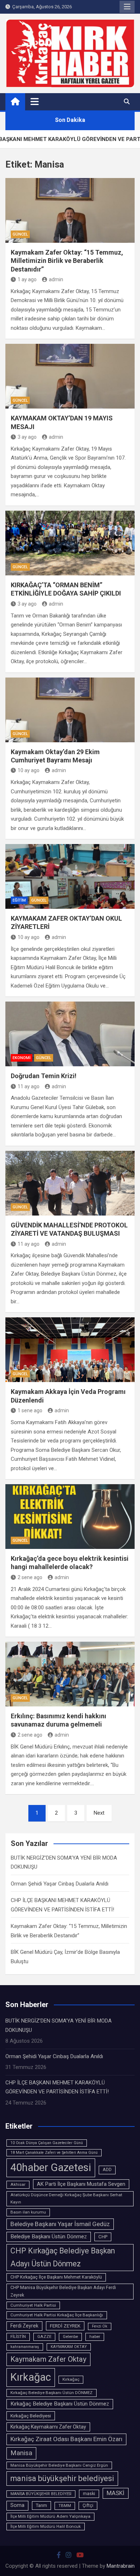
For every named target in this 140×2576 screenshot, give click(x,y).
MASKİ (116, 2493)
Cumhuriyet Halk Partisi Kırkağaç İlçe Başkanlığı (57, 2315)
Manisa (21, 2453)
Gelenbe (70, 2336)
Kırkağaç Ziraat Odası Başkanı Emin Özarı (66, 2439)
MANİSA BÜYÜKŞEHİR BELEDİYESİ (41, 2494)
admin (56, 279)
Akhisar (18, 2184)
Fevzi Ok (100, 2326)
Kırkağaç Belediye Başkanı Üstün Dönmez (60, 2404)
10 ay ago (29, 770)
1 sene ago (30, 1410)
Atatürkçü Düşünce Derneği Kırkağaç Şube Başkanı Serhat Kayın (66, 2198)
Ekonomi (22, 1058)
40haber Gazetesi (51, 2167)
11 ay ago (29, 1086)
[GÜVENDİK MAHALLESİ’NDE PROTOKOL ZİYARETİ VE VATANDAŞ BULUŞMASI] (70, 1183)
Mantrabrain (121, 2566)
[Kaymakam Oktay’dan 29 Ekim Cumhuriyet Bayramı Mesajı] (70, 710)
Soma (17, 2505)
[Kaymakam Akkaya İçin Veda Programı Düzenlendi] (70, 1350)
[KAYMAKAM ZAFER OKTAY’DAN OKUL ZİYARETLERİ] (70, 876)
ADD (107, 2170)
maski (89, 2494)
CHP (103, 2237)
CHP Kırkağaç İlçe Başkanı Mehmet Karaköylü (56, 2277)
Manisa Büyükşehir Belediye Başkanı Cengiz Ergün (59, 2465)
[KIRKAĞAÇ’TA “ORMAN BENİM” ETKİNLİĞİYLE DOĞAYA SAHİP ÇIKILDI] (70, 543)
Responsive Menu (127, 7)
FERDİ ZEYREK (65, 2326)
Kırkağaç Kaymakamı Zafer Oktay (48, 2427)
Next (99, 1813)
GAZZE (44, 2336)
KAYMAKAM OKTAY (69, 2347)
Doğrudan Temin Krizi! (44, 1076)
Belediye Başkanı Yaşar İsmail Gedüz (60, 2224)
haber (95, 2336)
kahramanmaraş (25, 2347)
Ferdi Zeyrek (24, 2326)
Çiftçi (88, 2506)
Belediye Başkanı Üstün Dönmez (49, 2237)
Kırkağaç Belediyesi (31, 2416)
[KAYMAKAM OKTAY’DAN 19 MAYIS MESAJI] (70, 376)
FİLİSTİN (18, 2336)
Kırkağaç (71, 2379)
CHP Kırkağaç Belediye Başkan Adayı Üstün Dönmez (63, 2257)
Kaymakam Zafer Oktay (48, 2359)
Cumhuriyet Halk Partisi (33, 2305)
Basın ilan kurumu (28, 2212)
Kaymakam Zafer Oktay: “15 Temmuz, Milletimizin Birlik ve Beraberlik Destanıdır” (67, 261)
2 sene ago (30, 1577)
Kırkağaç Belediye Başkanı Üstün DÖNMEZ (52, 2393)
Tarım (41, 2505)
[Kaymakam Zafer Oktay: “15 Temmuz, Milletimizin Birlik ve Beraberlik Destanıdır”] (70, 210)
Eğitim (19, 900)
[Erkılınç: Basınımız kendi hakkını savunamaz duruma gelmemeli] (70, 1674)
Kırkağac (31, 2377)
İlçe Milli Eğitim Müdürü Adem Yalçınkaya (50, 2516)
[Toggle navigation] (35, 101)
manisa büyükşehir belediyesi (62, 2478)
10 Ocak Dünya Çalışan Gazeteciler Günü (47, 2143)
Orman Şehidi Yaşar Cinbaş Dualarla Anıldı (60, 1884)
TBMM (65, 2506)
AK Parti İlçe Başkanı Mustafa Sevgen (81, 2184)
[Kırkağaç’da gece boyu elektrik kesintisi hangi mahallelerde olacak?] (70, 1517)
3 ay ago (27, 437)
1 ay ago (27, 279)
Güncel (20, 234)
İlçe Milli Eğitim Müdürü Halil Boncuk (46, 2526)
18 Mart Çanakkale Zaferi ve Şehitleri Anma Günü (54, 2153)
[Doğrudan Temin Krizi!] (70, 1034)
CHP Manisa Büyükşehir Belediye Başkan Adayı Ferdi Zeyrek (63, 2291)
